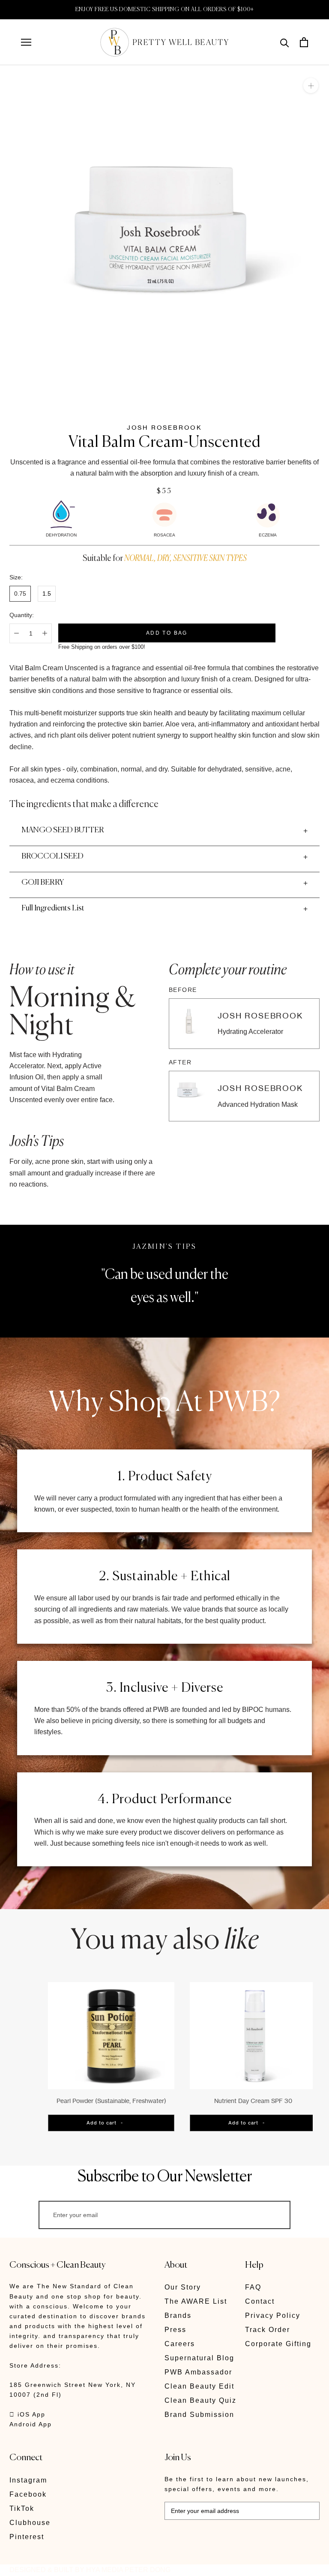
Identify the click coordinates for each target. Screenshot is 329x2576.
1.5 (47, 594)
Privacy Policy (273, 2315)
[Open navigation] (26, 42)
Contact (260, 2301)
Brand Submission (199, 2415)
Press (175, 2330)
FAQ (253, 2287)
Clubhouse (30, 2523)
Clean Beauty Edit (199, 2386)
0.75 (20, 594)
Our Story (183, 2287)
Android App (31, 2424)
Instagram (28, 2480)
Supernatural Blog (199, 2358)
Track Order (268, 2330)
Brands (178, 2315)
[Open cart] (304, 42)
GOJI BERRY (43, 883)
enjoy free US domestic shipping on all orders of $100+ (165, 10)
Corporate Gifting (278, 2344)
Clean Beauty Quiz (200, 2400)
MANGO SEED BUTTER (63, 830)
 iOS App (27, 2414)
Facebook (28, 2494)
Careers (180, 2344)
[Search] (285, 42)
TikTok (22, 2508)
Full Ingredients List (53, 908)
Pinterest (27, 2537)
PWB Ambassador (198, 2372)
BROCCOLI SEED (52, 856)
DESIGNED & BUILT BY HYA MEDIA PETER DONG (90, 2570)
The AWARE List (196, 2301)
